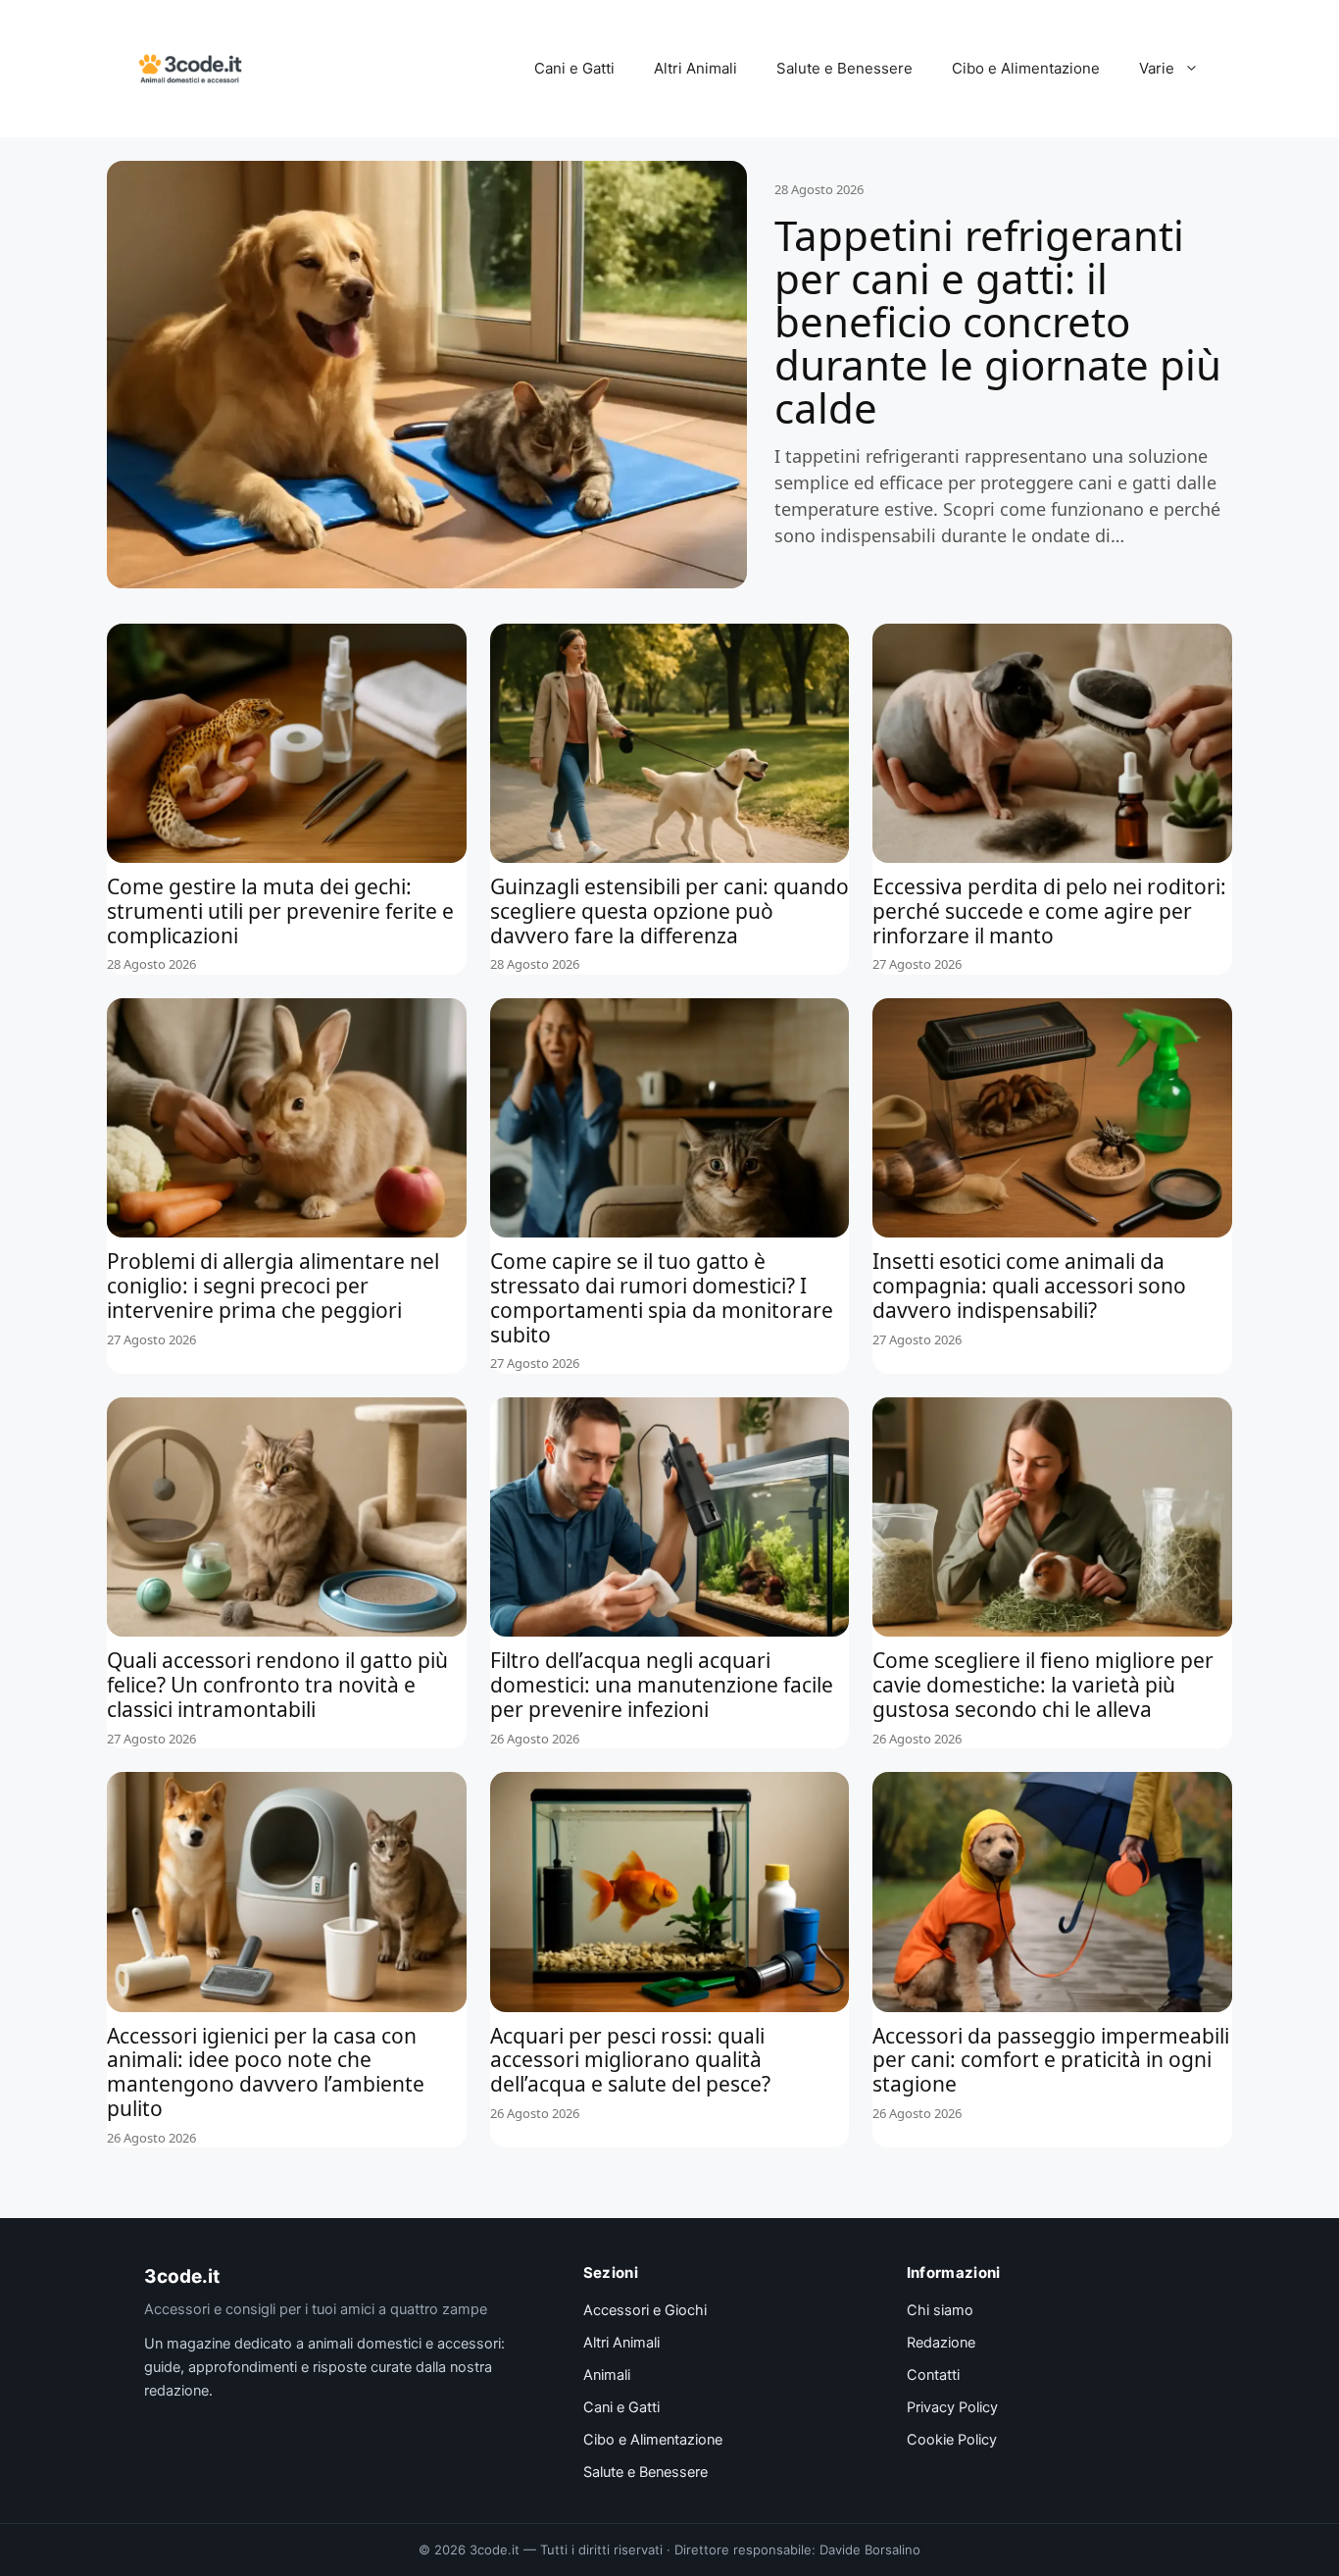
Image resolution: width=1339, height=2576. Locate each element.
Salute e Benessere (844, 68)
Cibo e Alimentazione (1026, 68)
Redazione (941, 2343)
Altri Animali (695, 68)
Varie (1157, 68)
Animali (607, 2375)
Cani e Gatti (574, 68)
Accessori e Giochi (645, 2310)
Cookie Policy (952, 2440)
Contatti (933, 2375)
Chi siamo (940, 2310)
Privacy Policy (952, 2407)
